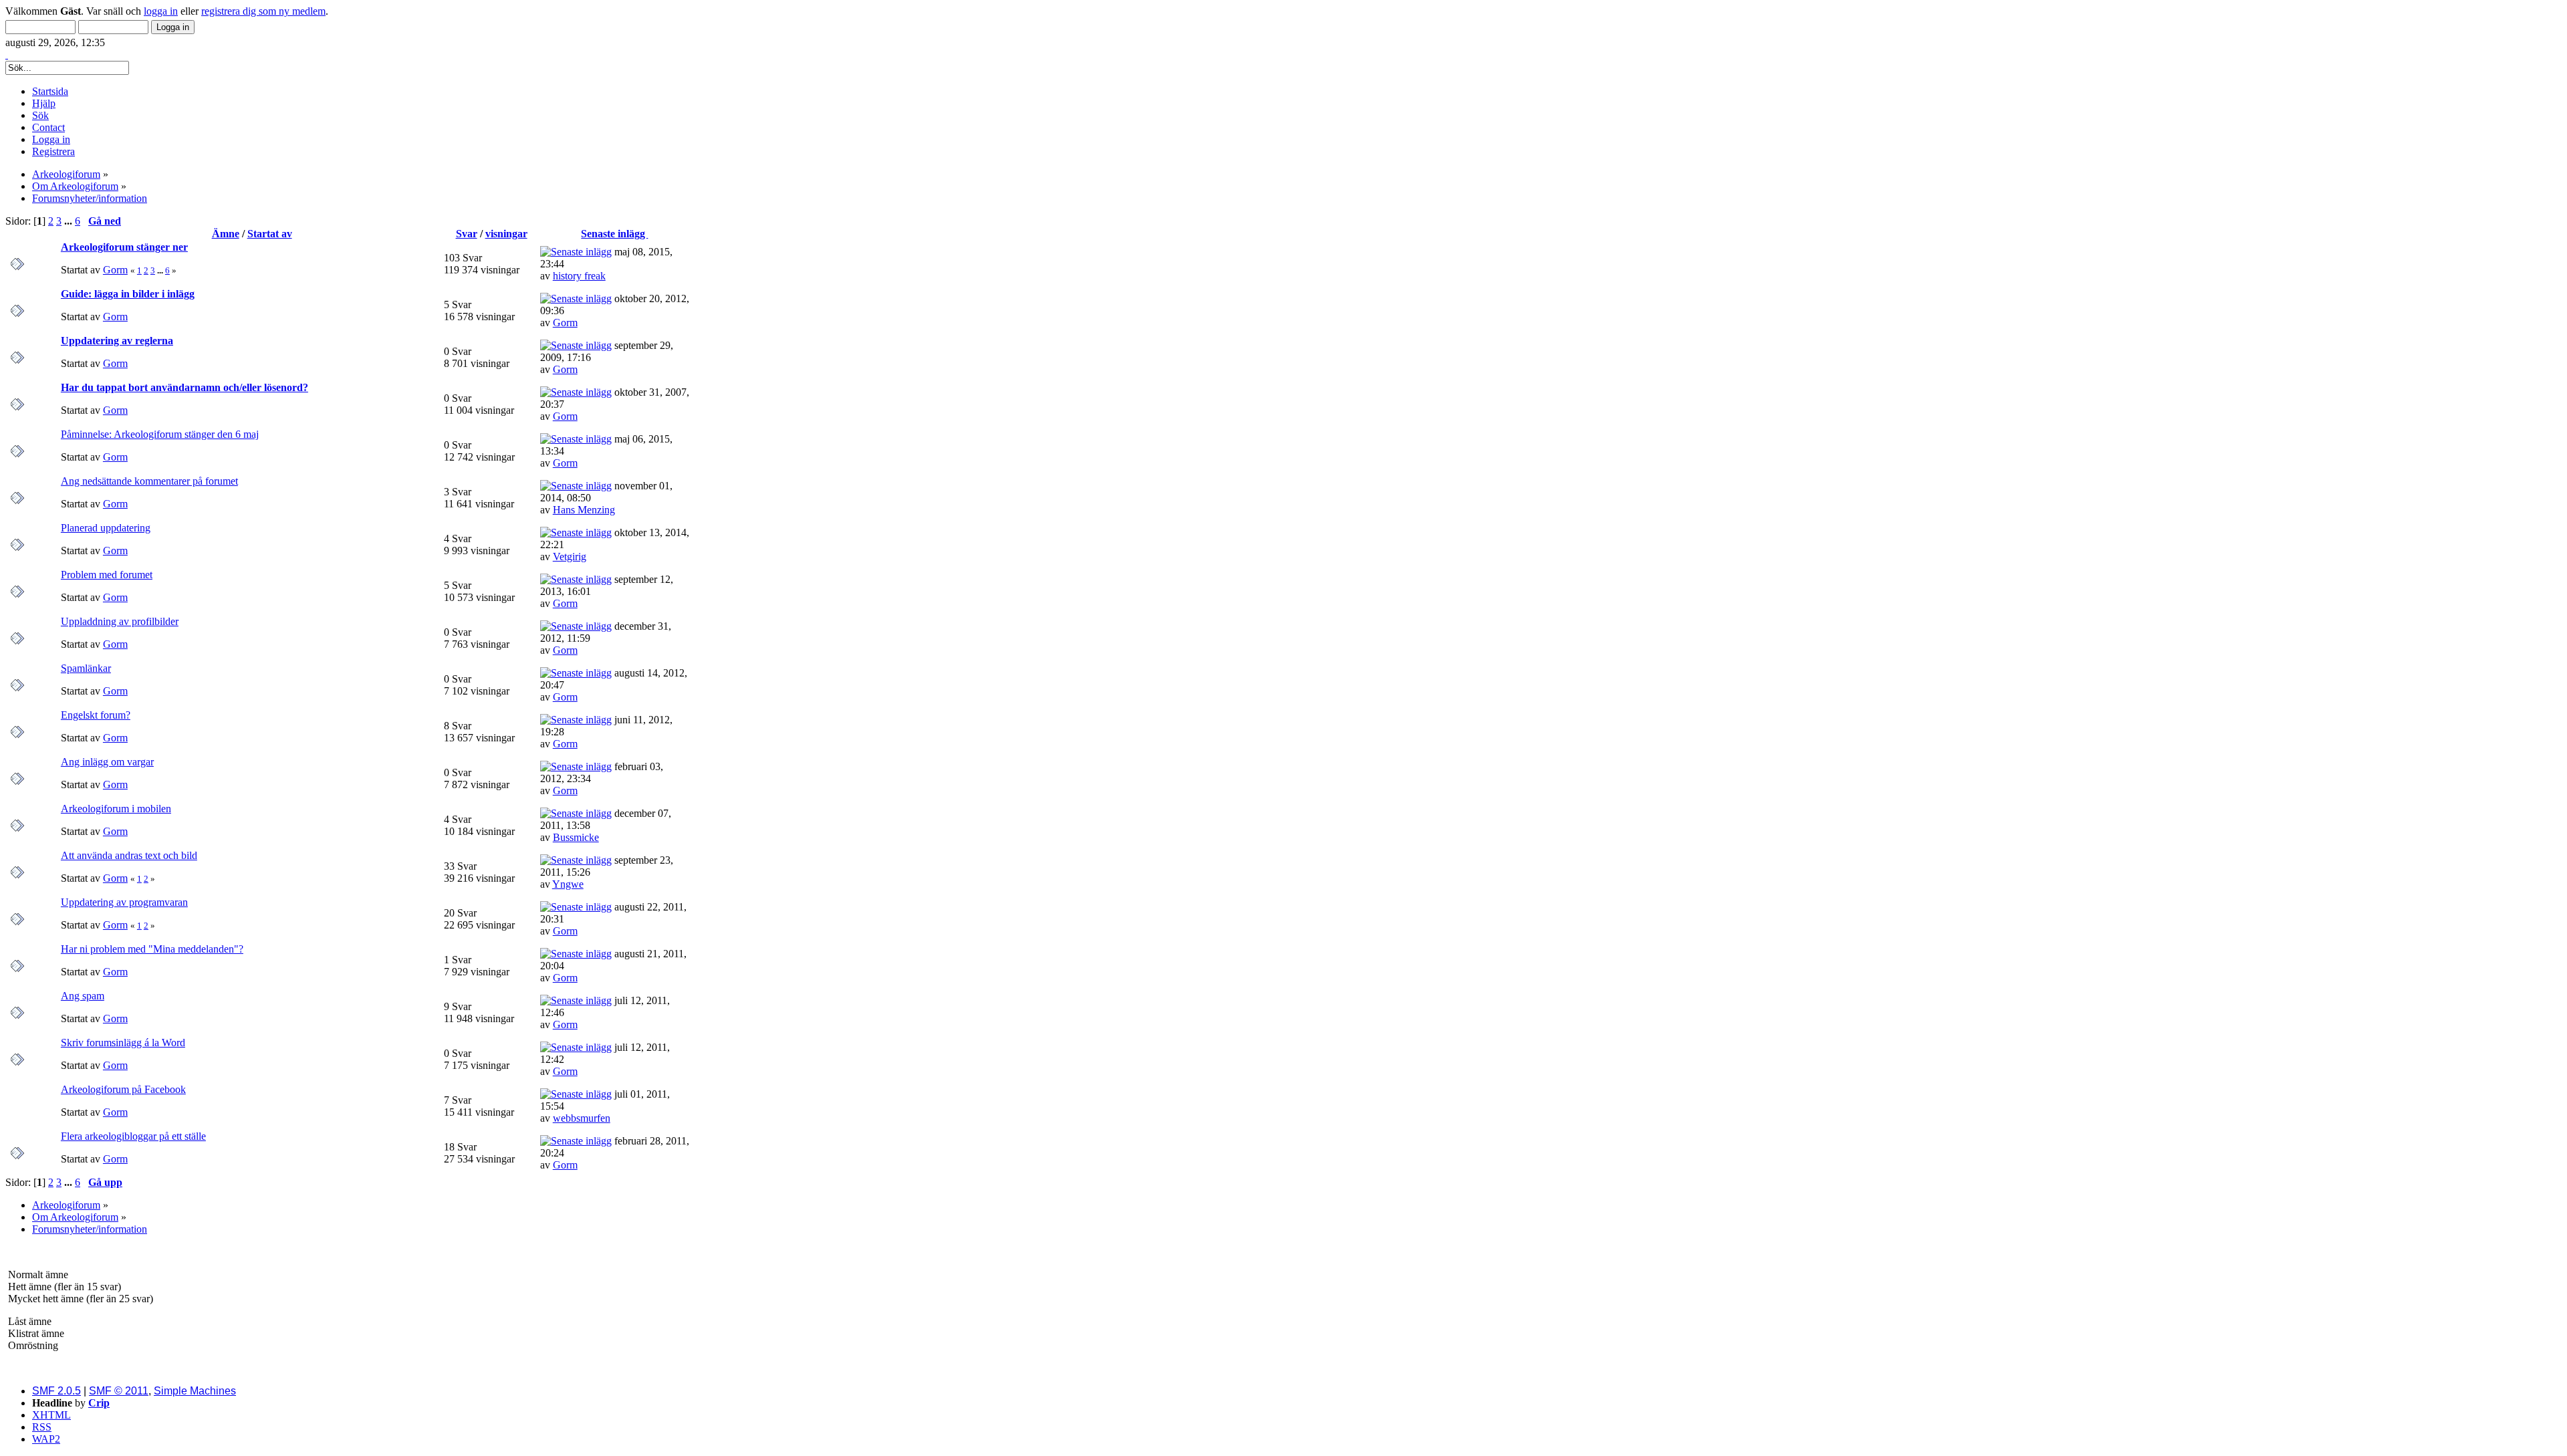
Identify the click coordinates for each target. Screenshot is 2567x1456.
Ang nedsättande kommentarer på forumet (149, 481)
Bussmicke (576, 837)
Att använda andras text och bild (129, 855)
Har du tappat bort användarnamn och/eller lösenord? (185, 387)
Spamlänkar (86, 668)
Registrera (53, 151)
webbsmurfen (582, 1118)
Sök (40, 115)
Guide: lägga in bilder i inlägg (128, 294)
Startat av (270, 234)
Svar (467, 234)
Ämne (226, 234)
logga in (161, 11)
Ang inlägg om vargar (107, 762)
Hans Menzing (584, 510)
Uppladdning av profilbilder (120, 621)
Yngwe (568, 884)
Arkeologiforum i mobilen (116, 809)
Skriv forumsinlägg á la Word (123, 1043)
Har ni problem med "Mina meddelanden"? (152, 949)
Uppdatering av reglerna (117, 341)
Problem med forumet (107, 575)
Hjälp (44, 103)
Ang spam (83, 996)
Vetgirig (570, 557)
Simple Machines (195, 1391)
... (70, 221)
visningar (506, 234)
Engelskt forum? (96, 715)
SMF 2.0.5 (56, 1391)
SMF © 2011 (119, 1391)
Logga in (51, 139)
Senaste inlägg (614, 234)
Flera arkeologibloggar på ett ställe (133, 1136)
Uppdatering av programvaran (124, 902)
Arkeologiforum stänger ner (124, 247)
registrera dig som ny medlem (263, 11)
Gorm (115, 270)
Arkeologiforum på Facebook (123, 1089)
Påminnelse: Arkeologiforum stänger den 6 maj (160, 434)
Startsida (50, 91)
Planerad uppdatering (106, 528)
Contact (48, 127)
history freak (579, 276)
